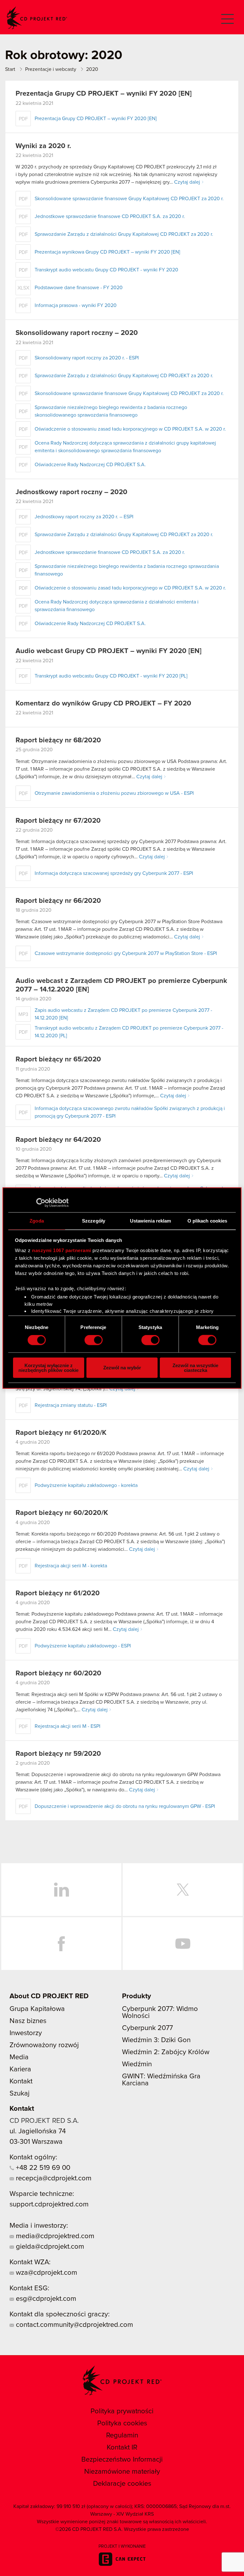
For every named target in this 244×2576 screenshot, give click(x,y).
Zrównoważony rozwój (44, 2045)
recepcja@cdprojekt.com (53, 2178)
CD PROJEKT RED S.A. (44, 2121)
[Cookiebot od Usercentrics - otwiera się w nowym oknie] (41, 1203)
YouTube (183, 1944)
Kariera (20, 2069)
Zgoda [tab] (37, 1221)
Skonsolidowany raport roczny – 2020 (77, 333)
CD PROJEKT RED (37, 18)
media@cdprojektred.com (54, 2236)
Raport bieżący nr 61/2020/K (61, 1433)
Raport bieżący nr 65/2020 (58, 1060)
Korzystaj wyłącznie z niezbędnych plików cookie (48, 1367)
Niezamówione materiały (122, 2472)
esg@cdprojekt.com (45, 2299)
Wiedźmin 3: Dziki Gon (156, 2040)
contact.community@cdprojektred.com (74, 2325)
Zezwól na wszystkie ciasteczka (195, 1367)
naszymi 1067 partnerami (62, 1250)
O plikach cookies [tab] (207, 1221)
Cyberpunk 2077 (147, 2028)
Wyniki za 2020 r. (43, 146)
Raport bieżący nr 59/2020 (58, 1754)
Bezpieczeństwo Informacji (122, 2460)
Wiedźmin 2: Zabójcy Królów (166, 2052)
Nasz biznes (28, 2021)
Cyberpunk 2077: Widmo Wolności (160, 2013)
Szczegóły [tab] (94, 1221)
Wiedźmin (137, 2064)
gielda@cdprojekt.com (49, 2247)
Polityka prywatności (122, 2411)
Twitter (183, 1890)
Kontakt (21, 2082)
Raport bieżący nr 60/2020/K (62, 1513)
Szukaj (20, 2094)
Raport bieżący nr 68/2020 (58, 740)
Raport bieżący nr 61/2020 (58, 1593)
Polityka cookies (122, 2423)
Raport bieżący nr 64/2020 (58, 1140)
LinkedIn (61, 1890)
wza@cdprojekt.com (46, 2273)
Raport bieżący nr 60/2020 (58, 1673)
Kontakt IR (122, 2448)
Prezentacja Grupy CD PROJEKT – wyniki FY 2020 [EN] (104, 94)
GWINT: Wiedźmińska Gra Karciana (161, 2080)
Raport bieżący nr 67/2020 (58, 821)
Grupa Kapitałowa (37, 2009)
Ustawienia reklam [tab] (151, 1221)
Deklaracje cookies (122, 2484)
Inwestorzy (26, 2033)
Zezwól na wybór (122, 1368)
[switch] (94, 1340)
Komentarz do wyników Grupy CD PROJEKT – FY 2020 (103, 704)
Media (19, 2057)
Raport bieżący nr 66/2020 (58, 901)
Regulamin (122, 2436)
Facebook (61, 1944)
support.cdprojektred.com (49, 2205)
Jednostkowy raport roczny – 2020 (71, 492)
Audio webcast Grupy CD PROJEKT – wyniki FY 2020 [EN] (108, 651)
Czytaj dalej (187, 182)
